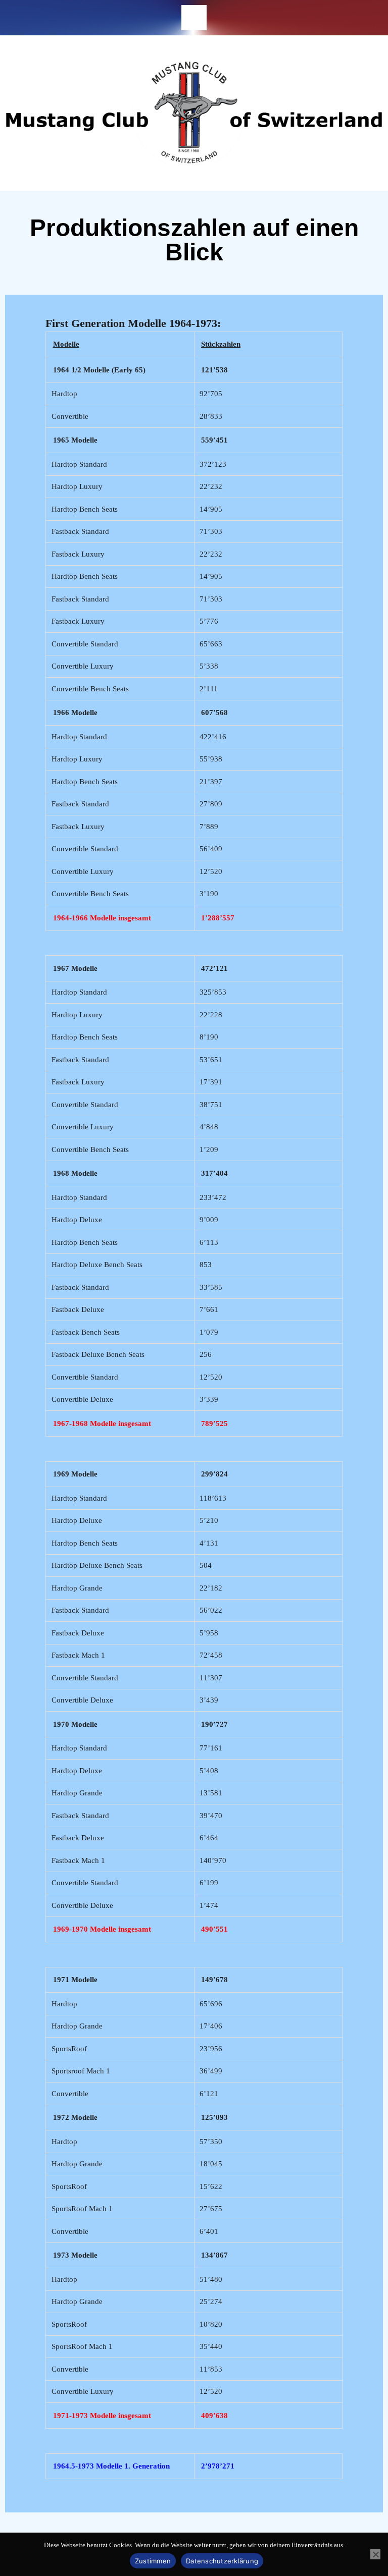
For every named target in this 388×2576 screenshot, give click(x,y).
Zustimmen (153, 2561)
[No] (375, 2554)
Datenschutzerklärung (222, 2561)
